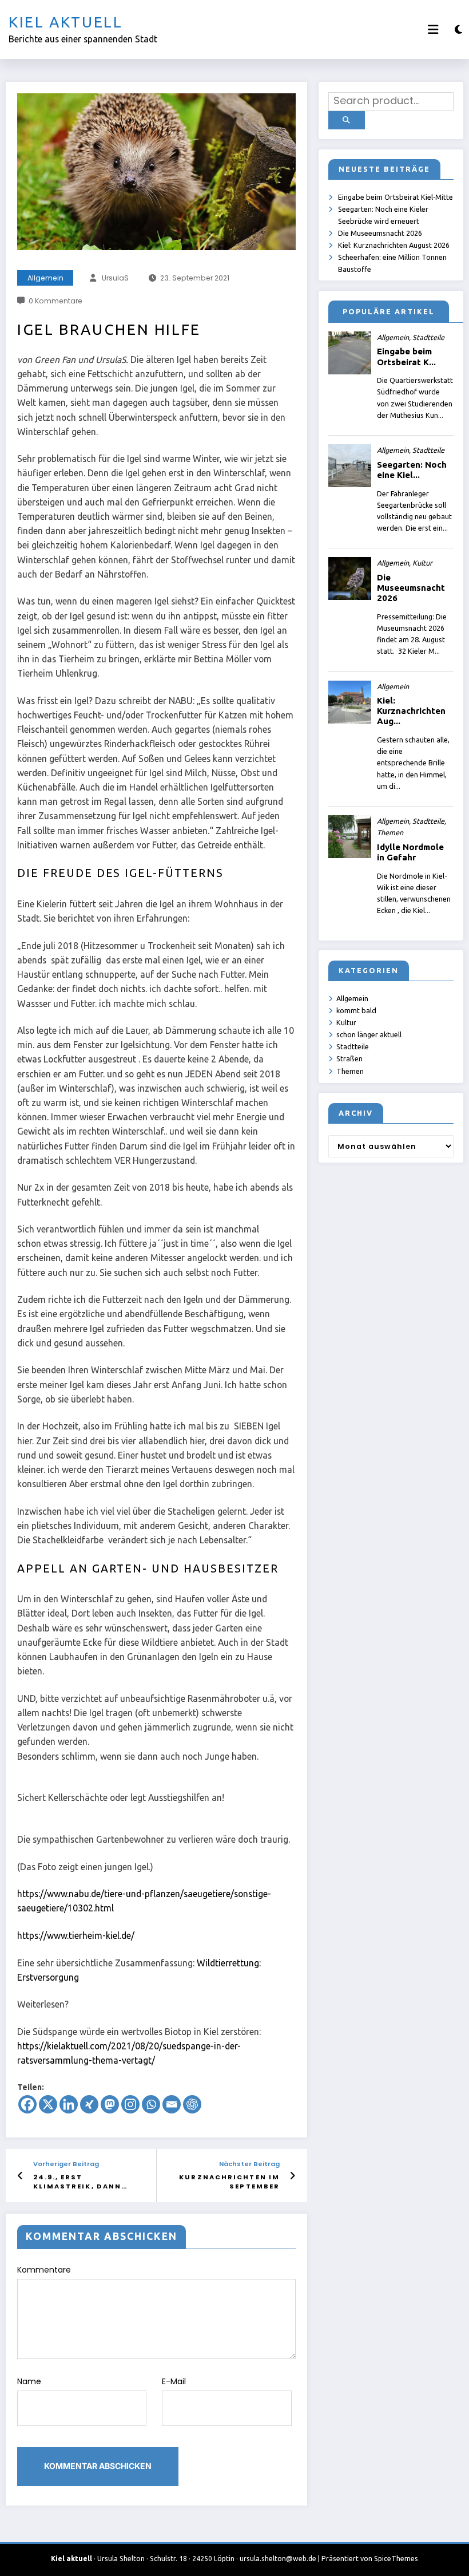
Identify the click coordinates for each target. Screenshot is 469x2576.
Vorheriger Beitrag (66, 2164)
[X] (48, 2104)
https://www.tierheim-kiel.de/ (76, 1935)
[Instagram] (130, 2104)
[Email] (172, 2104)
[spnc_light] (458, 29)
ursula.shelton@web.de (278, 2559)
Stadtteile (353, 1046)
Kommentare (44, 2270)
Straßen (349, 1058)
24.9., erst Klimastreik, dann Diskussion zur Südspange (77, 2182)
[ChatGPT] (192, 2104)
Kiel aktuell (66, 22)
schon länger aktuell (369, 1034)
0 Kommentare (55, 301)
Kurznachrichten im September (229, 2182)
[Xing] (89, 2104)
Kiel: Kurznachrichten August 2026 (394, 245)
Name (29, 2381)
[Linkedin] (69, 2104)
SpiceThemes (396, 2559)
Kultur (346, 1022)
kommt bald (356, 1010)
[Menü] (433, 29)
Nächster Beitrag (249, 2164)
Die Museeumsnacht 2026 (380, 233)
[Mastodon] (110, 2104)
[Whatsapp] (151, 2104)
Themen (350, 1071)
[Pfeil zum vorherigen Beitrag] (20, 2176)
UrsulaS (115, 278)
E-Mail (174, 2381)
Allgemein (45, 278)
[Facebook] (27, 2104)
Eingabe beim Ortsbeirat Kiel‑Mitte (396, 197)
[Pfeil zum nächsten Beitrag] (293, 2176)
